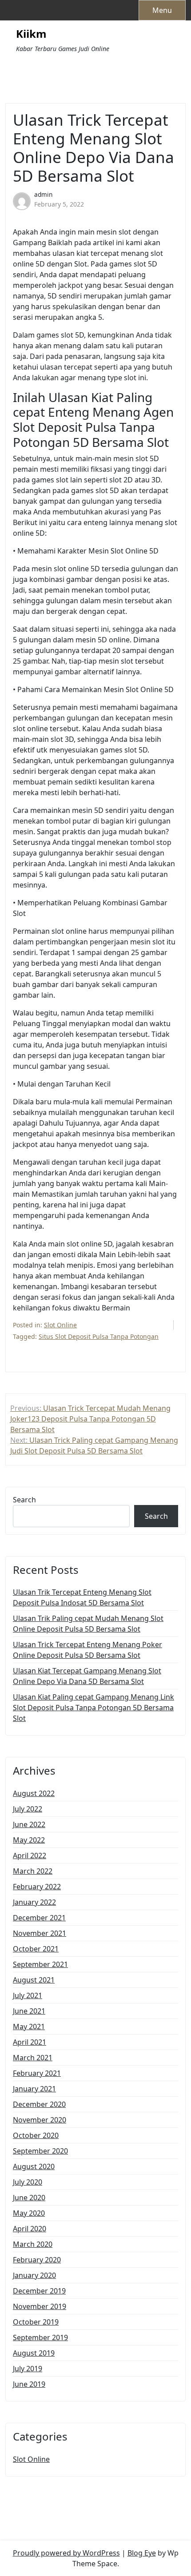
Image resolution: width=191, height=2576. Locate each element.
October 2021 (36, 1949)
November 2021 (40, 1933)
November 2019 (40, 2306)
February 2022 (37, 1887)
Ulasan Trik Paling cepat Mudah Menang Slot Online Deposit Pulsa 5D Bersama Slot (88, 1624)
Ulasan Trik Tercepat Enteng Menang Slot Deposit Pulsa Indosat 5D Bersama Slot (82, 1597)
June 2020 (29, 2198)
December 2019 (39, 2291)
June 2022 (29, 1824)
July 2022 (28, 1809)
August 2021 (34, 1980)
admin (43, 194)
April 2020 (30, 2229)
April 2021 (30, 2042)
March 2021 (33, 2058)
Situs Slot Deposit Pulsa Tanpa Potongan (99, 1336)
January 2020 (34, 2275)
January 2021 (34, 2089)
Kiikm (31, 34)
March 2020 (33, 2244)
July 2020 (28, 2182)
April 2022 (30, 1855)
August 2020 (34, 2166)
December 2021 (39, 1918)
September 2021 (40, 1964)
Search (24, 1500)
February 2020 (37, 2260)
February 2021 (37, 2073)
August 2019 (34, 2353)
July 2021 (28, 1995)
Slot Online (60, 1325)
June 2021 (29, 2011)
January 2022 (34, 1902)
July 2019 (28, 2369)
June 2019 (29, 2384)
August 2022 (34, 1793)
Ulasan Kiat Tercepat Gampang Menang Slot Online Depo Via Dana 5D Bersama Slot (87, 1676)
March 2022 (33, 1871)
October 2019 (36, 2322)
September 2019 (40, 2337)
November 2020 (40, 2120)
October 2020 (36, 2135)
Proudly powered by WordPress (66, 2553)
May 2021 (29, 2027)
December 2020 (39, 2104)
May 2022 (29, 1840)
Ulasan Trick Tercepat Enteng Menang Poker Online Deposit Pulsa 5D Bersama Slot (88, 1650)
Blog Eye (142, 2553)
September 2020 (40, 2151)
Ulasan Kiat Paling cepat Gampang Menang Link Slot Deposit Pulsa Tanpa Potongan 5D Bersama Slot (94, 1708)
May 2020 (29, 2213)
